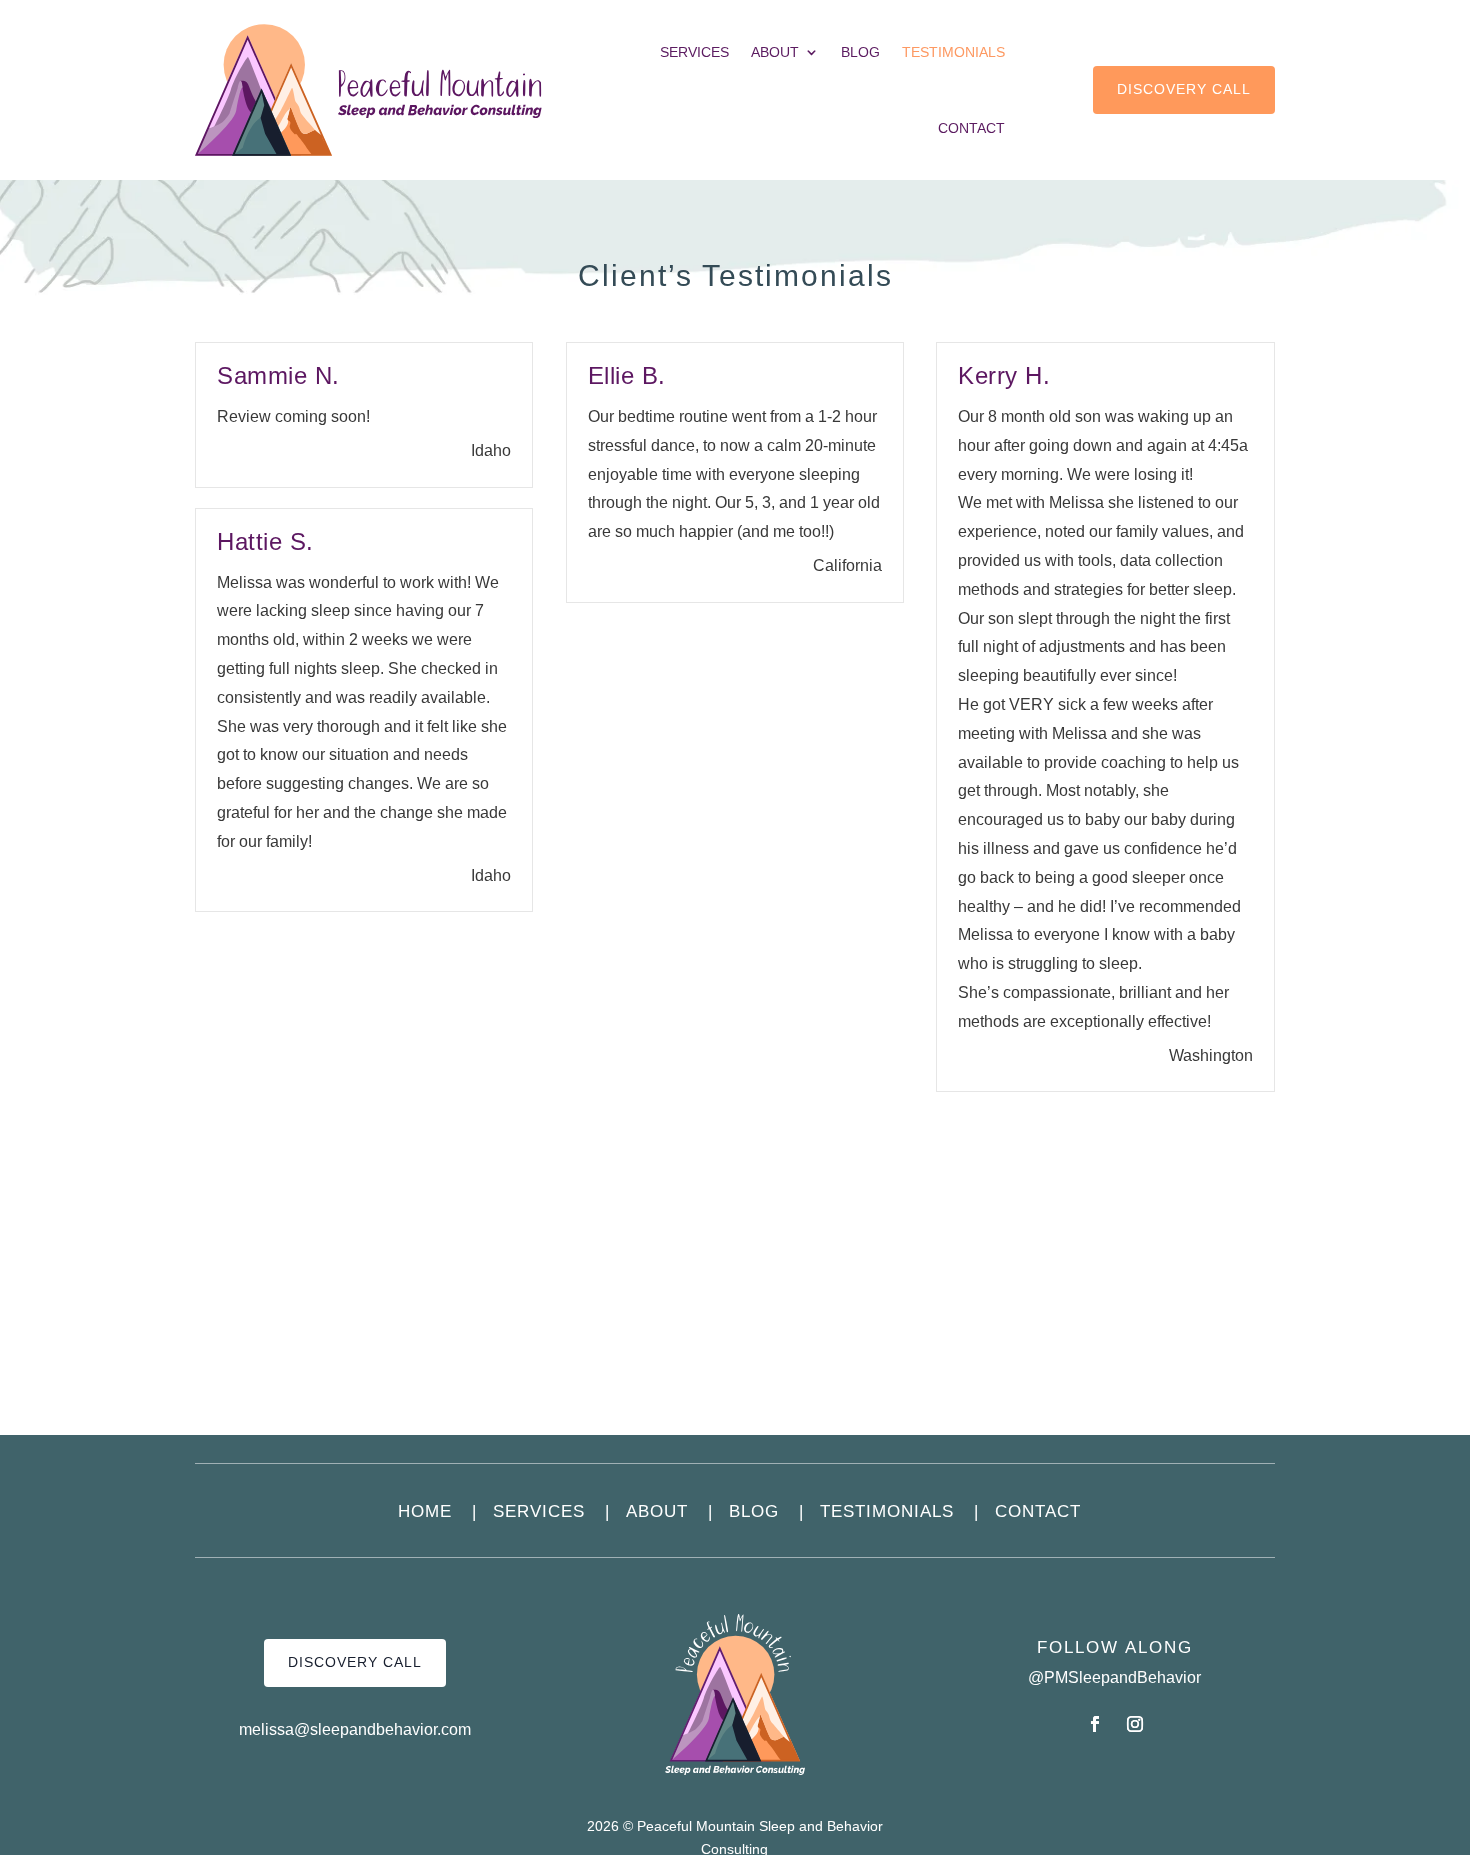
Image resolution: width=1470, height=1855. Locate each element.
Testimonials (953, 52)
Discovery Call (1184, 89)
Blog (860, 52)
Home (437, 1511)
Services (694, 52)
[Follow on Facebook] (1095, 1724)
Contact (971, 128)
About (775, 52)
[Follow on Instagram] (1135, 1724)
